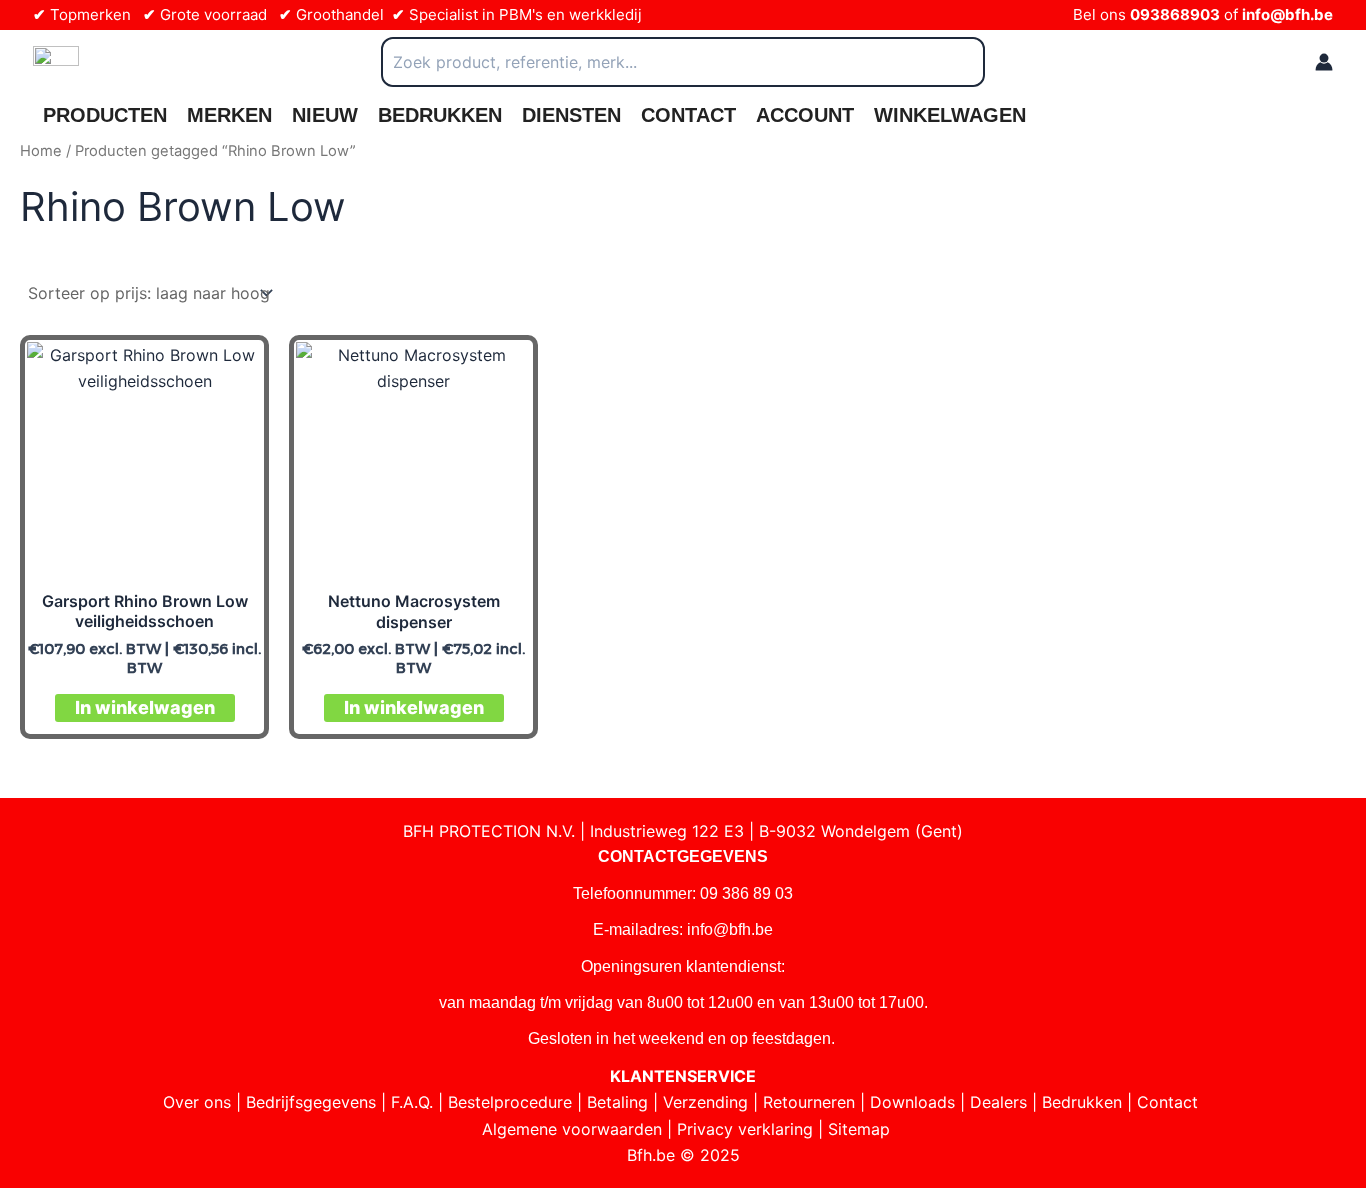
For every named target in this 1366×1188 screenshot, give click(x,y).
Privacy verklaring (745, 1129)
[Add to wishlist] (233, 370)
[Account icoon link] (1324, 62)
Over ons (197, 1102)
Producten (105, 115)
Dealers (998, 1102)
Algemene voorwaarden (572, 1129)
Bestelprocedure (510, 1102)
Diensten (571, 115)
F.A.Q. (412, 1102)
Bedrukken (440, 115)
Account (805, 115)
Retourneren (809, 1102)
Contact (688, 115)
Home (41, 151)
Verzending (705, 1102)
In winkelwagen (145, 707)
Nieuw (325, 115)
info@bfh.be (1287, 14)
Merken (229, 115)
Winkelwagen (950, 115)
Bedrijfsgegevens (311, 1102)
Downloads (912, 1102)
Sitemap (859, 1129)
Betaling (617, 1102)
